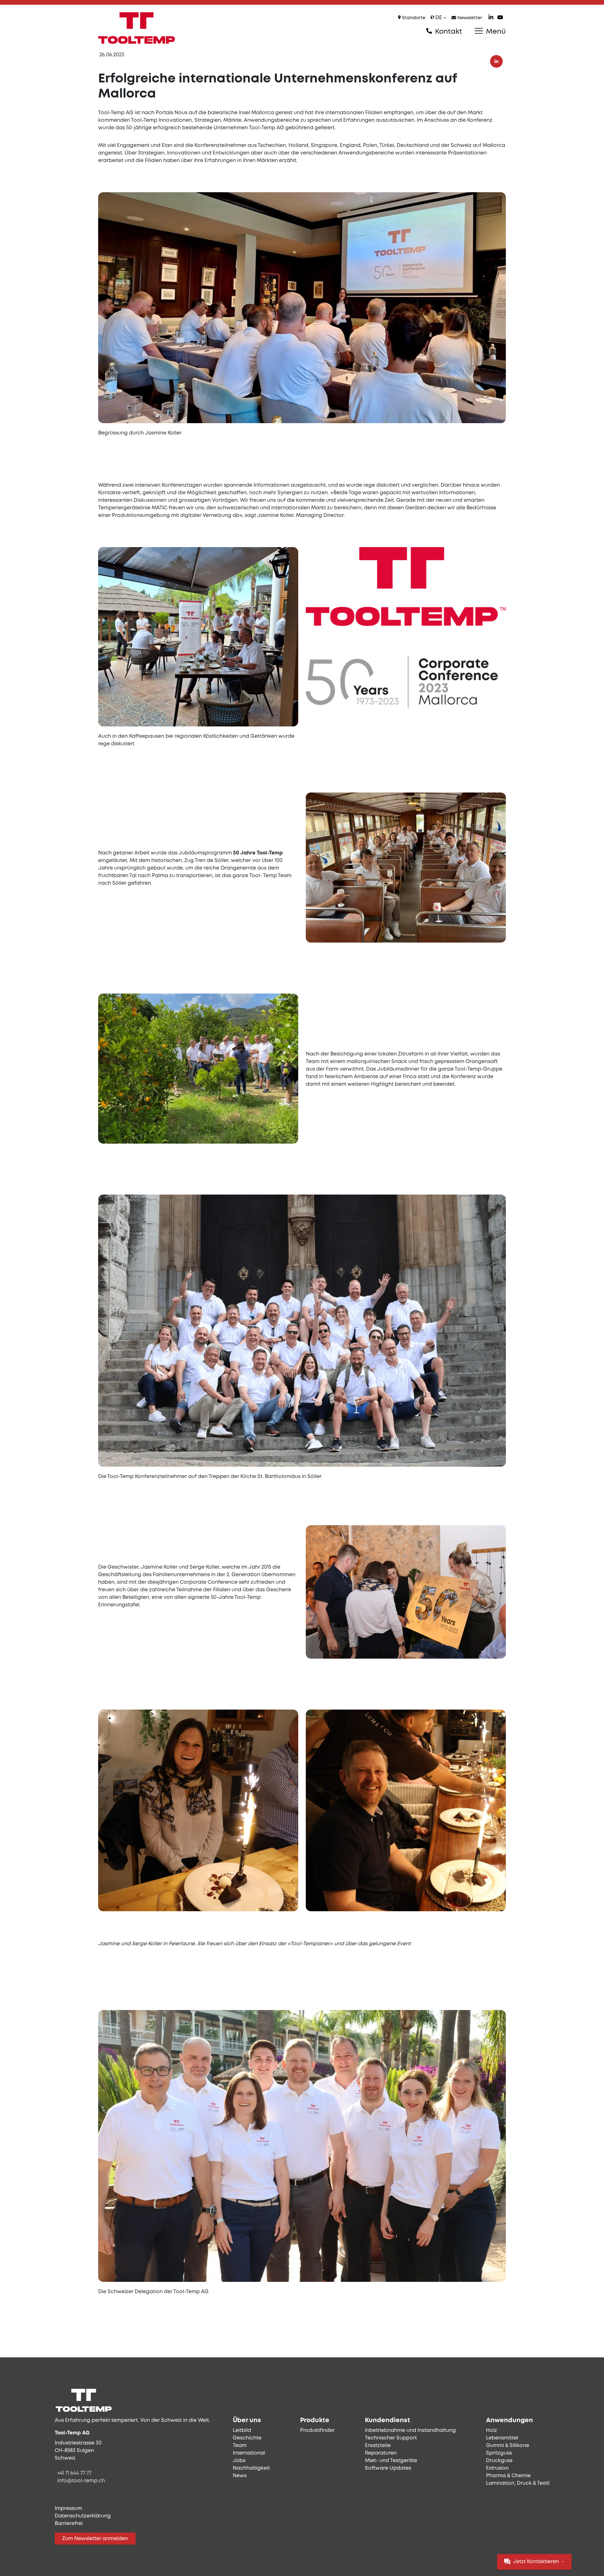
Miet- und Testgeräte (391, 2461)
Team (240, 2446)
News (240, 2476)
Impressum (68, 2509)
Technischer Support (391, 2438)
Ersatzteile (378, 2446)
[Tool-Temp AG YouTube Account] (500, 18)
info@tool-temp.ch (81, 2481)
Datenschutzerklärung (83, 2516)
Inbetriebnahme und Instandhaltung (410, 2430)
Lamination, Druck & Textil (518, 2483)
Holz (492, 2430)
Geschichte (247, 2438)
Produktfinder (317, 2430)
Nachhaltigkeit (251, 2468)
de (439, 18)
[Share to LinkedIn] (496, 61)
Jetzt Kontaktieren (536, 2562)
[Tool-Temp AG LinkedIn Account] (491, 18)
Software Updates (388, 2468)
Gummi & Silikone (508, 2446)
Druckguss (499, 2461)
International (249, 2453)
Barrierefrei (69, 2524)
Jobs (239, 2461)
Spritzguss (499, 2453)
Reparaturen (381, 2453)
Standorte (413, 18)
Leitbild (242, 2430)
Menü (495, 32)
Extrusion (497, 2468)
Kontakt (448, 32)
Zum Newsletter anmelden (95, 2539)
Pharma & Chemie (508, 2476)
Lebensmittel (502, 2438)
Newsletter (469, 18)
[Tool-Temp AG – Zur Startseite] (137, 28)
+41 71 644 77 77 (74, 2473)
